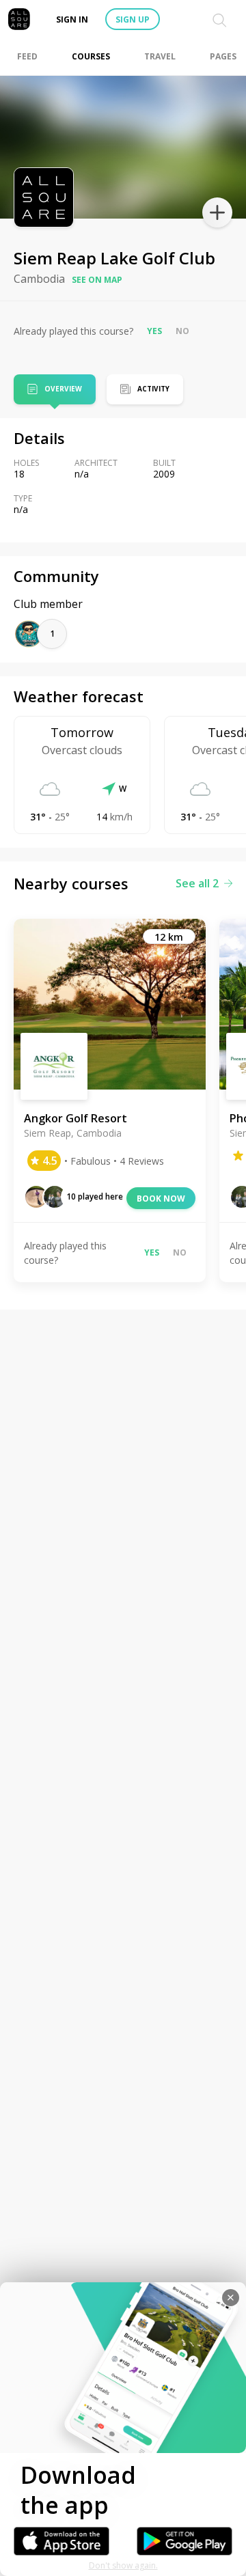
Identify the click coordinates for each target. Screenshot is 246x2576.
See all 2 (197, 883)
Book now (161, 1199)
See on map (97, 280)
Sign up (133, 19)
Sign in (72, 19)
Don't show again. (123, 2565)
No (182, 331)
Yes (154, 331)
